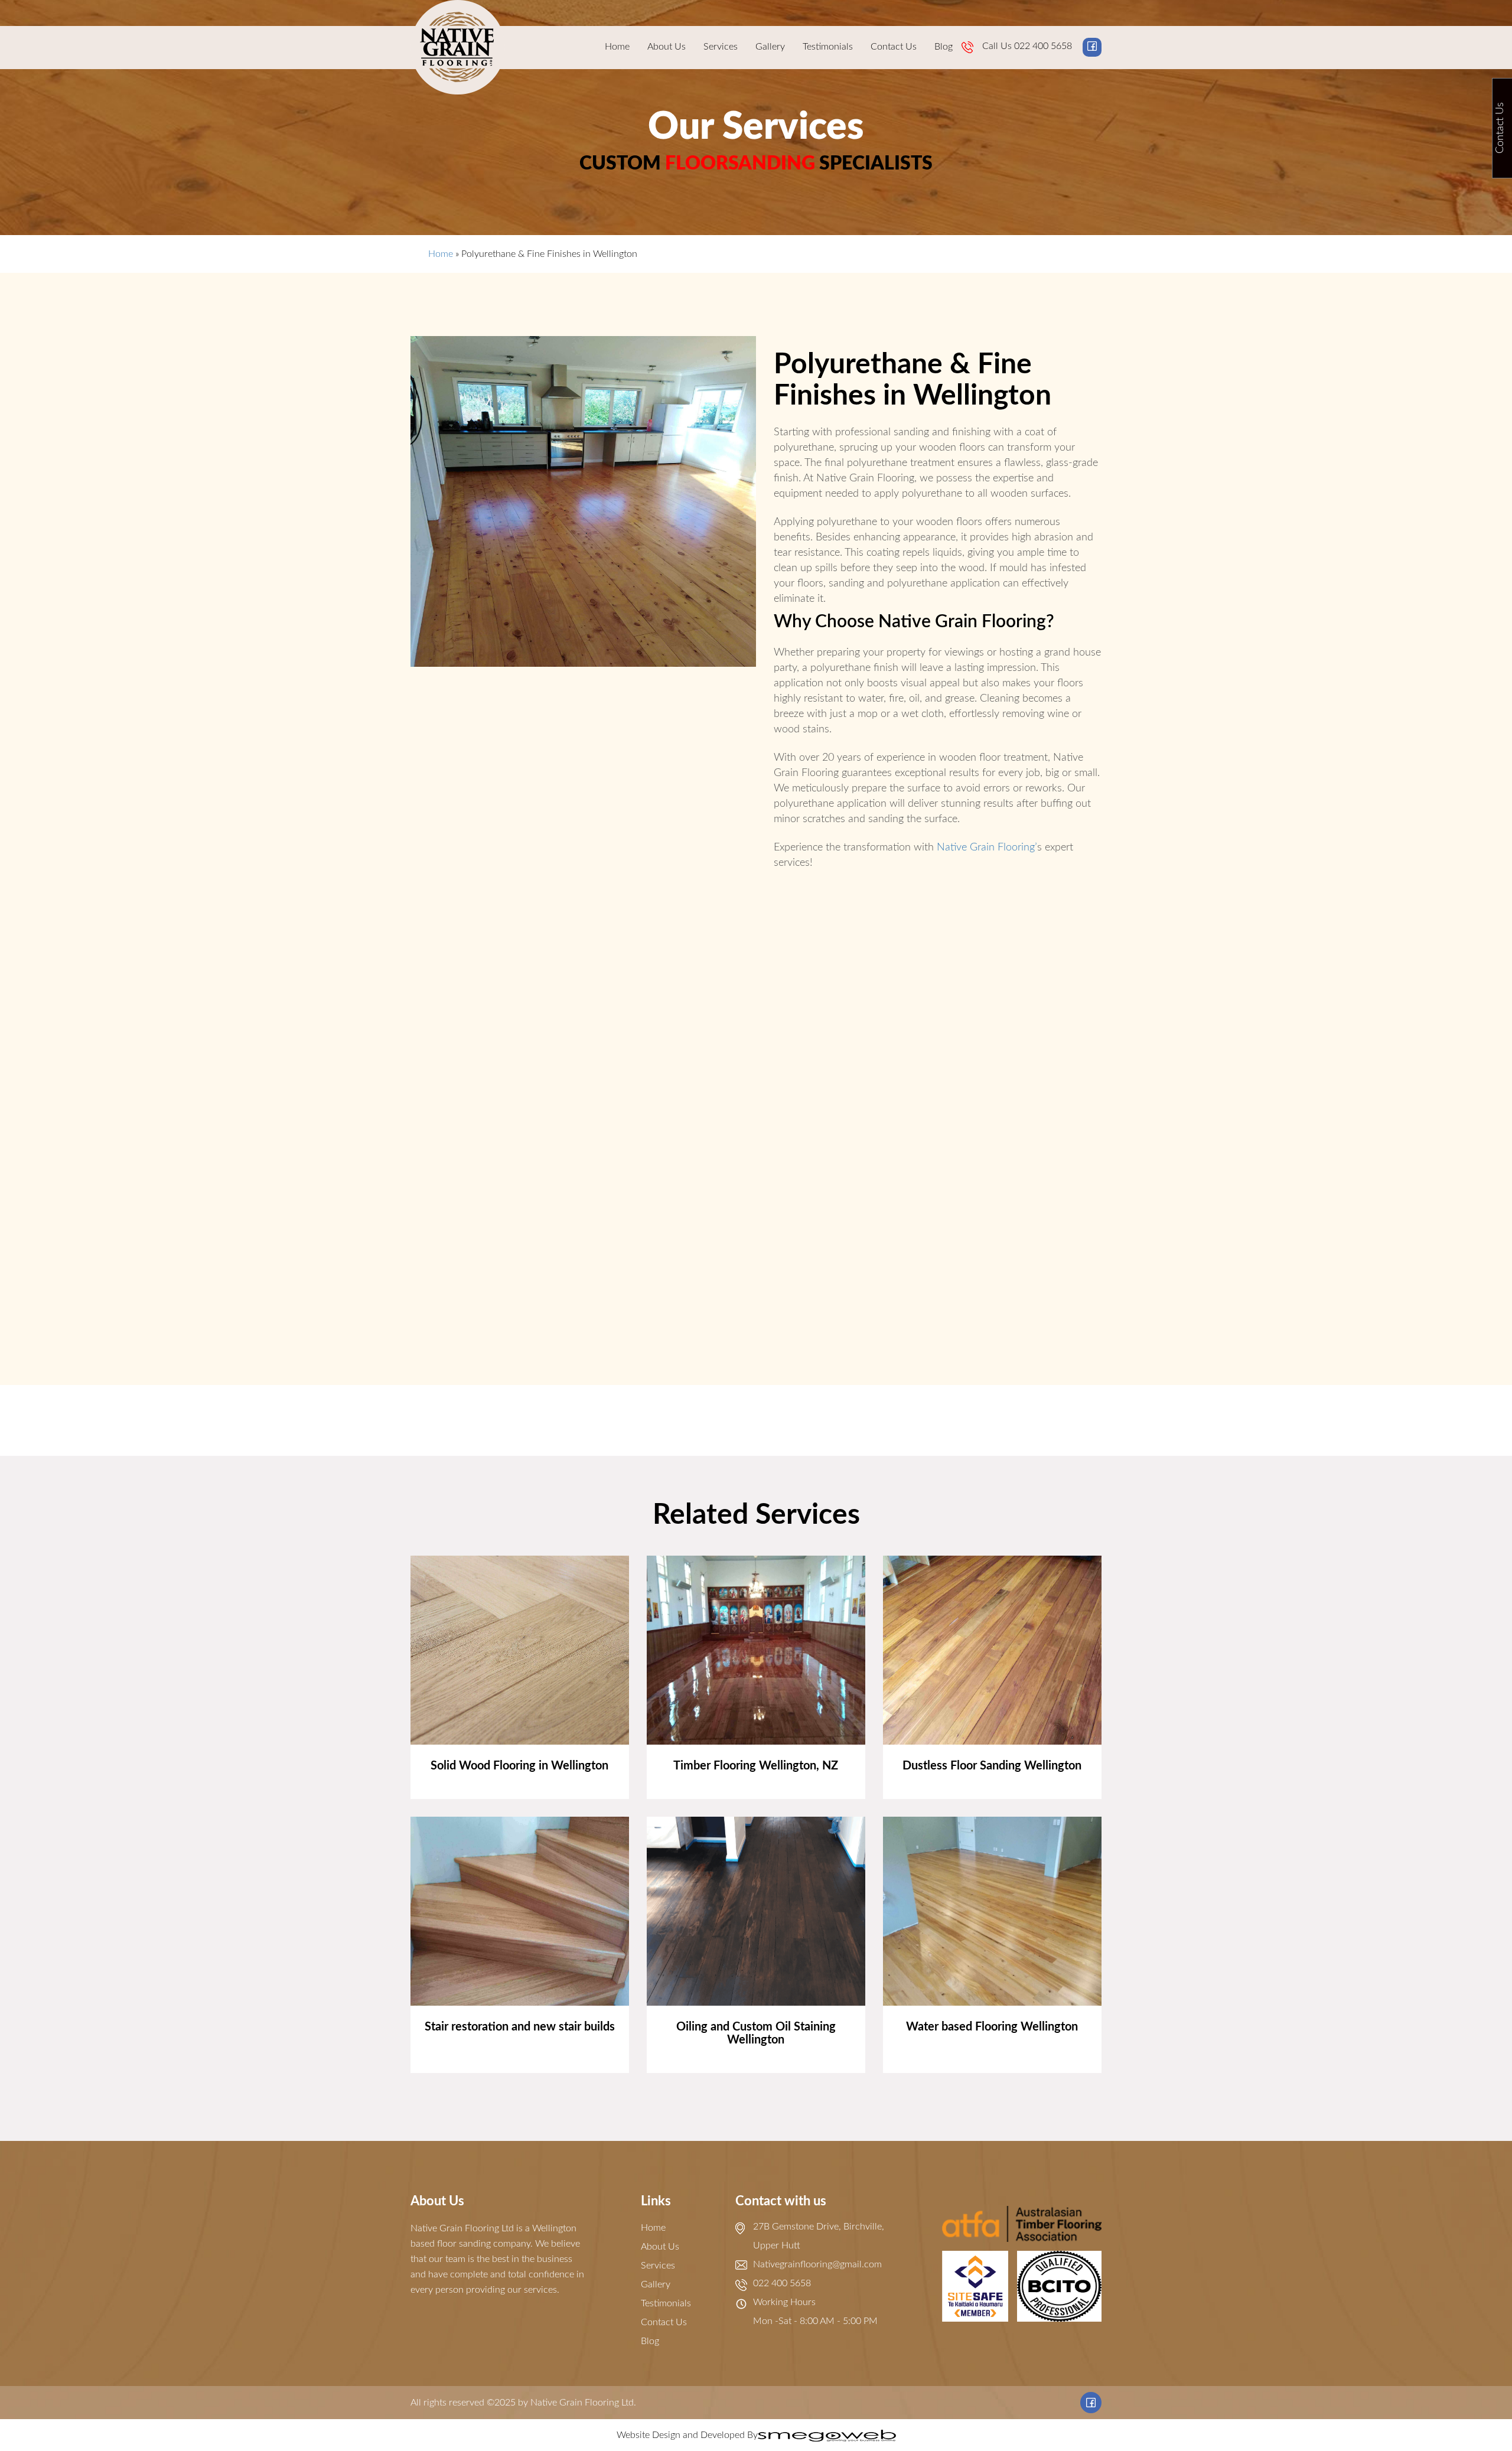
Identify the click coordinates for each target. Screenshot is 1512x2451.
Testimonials (828, 47)
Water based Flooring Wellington (992, 2027)
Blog (944, 47)
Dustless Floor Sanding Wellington (992, 1766)
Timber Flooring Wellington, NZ (756, 1766)
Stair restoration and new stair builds (520, 2027)
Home (617, 47)
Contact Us (894, 47)
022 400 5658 (1043, 46)
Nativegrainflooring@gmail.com (817, 2264)
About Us (667, 47)
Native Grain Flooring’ (987, 848)
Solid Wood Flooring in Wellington (519, 1766)
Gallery (770, 47)
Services (721, 47)
